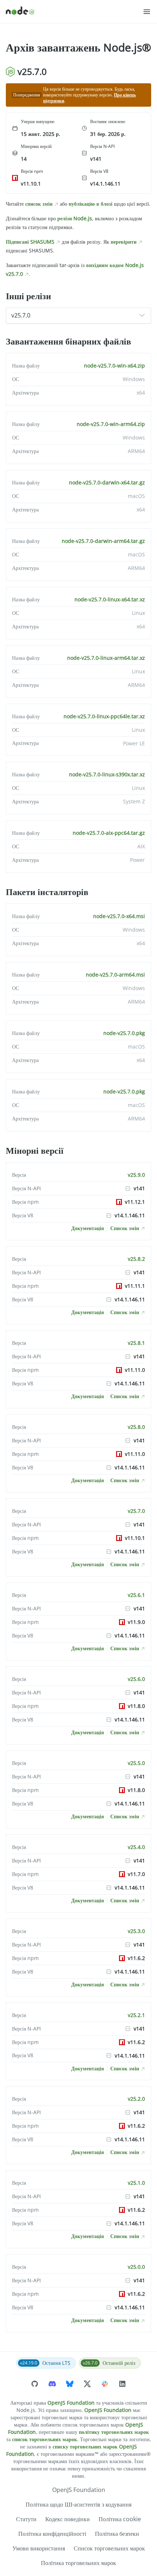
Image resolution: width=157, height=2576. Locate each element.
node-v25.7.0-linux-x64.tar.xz (110, 599)
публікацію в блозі (91, 204)
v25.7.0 (136, 1511)
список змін (39, 204)
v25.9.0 (136, 1175)
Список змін (125, 1228)
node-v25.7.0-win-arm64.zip (111, 424)
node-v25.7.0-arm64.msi (115, 975)
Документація (88, 1228)
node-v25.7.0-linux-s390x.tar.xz (107, 774)
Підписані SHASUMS (30, 242)
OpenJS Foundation (71, 2403)
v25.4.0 (136, 1847)
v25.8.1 (136, 1343)
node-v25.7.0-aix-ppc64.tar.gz (109, 833)
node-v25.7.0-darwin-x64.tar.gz (107, 482)
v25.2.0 (136, 2099)
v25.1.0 (136, 2183)
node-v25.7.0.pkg (124, 1033)
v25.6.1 (136, 1595)
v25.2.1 (136, 2015)
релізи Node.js (75, 218)
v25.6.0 (136, 1679)
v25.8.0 (136, 1427)
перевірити (124, 242)
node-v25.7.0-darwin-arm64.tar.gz (103, 541)
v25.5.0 (136, 1763)
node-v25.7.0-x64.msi (119, 916)
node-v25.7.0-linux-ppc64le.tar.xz (104, 716)
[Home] (74, 12)
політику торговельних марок (114, 2432)
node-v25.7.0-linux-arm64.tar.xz (106, 658)
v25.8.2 (136, 1259)
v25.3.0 (136, 1931)
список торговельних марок (45, 2439)
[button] (147, 12)
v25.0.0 (136, 2267)
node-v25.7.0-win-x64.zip (114, 366)
